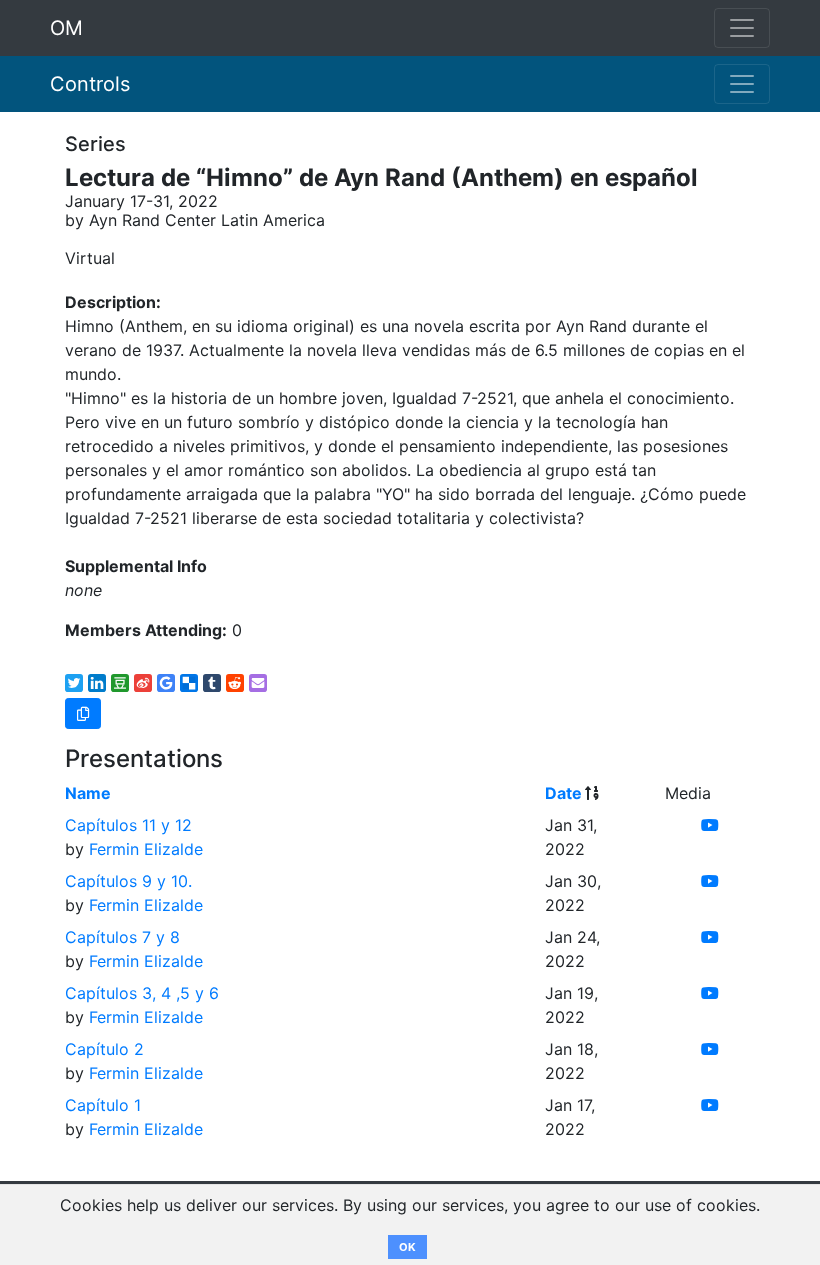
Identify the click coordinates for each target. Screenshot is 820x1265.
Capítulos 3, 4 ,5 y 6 (142, 993)
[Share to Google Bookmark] (166, 683)
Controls (90, 84)
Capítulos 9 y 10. (128, 881)
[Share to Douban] (120, 683)
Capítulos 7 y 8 (122, 937)
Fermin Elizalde (146, 849)
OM (66, 28)
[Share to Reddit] (235, 683)
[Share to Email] (258, 683)
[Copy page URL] (83, 713)
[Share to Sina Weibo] (143, 683)
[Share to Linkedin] (97, 683)
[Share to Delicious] (189, 683)
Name (88, 793)
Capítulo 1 (103, 1105)
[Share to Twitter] (74, 683)
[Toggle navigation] (742, 84)
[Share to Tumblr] (212, 683)
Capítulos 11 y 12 (128, 825)
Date (563, 793)
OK (407, 1247)
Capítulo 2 (104, 1049)
